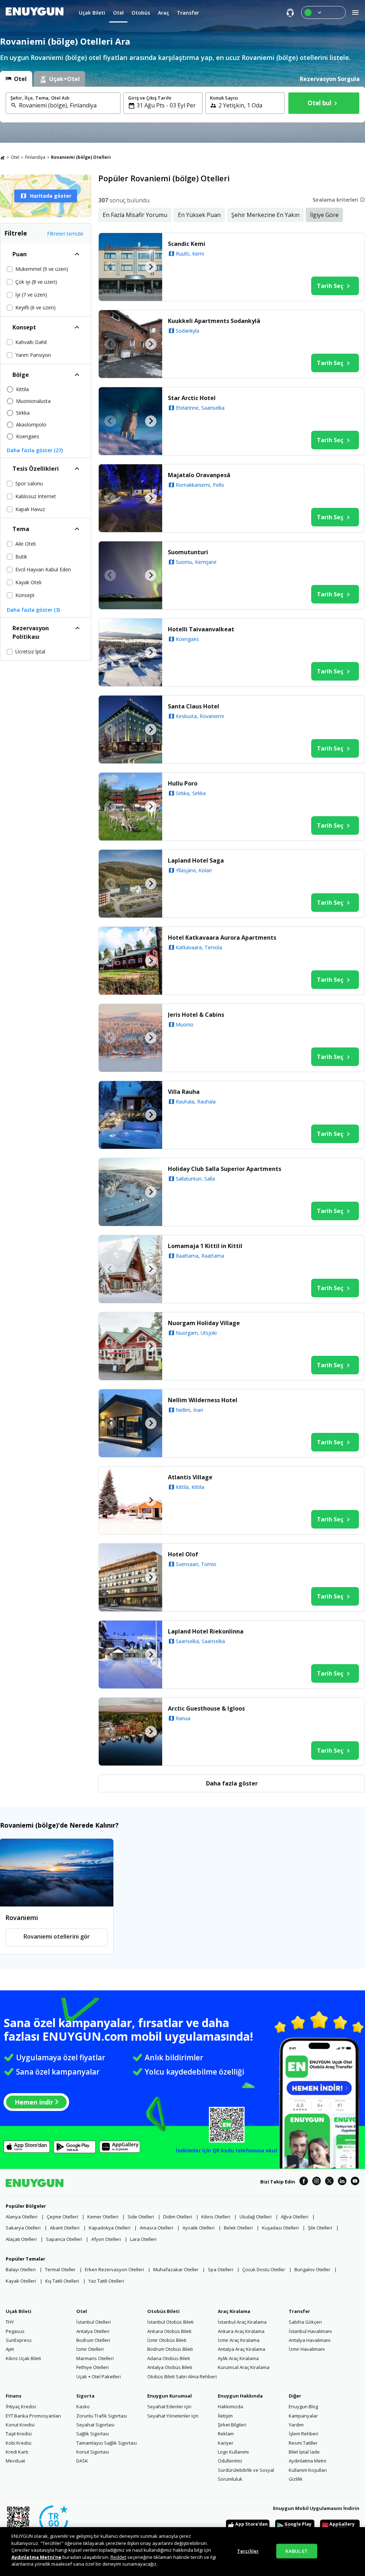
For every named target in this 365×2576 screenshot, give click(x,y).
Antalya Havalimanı (310, 2340)
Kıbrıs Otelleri (216, 2217)
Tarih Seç (330, 286)
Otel (15, 157)
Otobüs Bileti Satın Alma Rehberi (182, 2377)
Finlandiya (35, 157)
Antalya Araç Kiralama (241, 2349)
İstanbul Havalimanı (310, 2331)
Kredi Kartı (17, 2452)
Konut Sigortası (93, 2452)
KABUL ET (297, 2551)
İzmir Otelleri (90, 2349)
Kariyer (226, 2443)
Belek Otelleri (238, 2228)
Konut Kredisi (20, 2425)
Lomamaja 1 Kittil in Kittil (205, 1246)
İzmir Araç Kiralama (239, 2340)
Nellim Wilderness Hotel (203, 1400)
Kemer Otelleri (103, 2217)
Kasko (83, 2406)
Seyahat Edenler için (169, 2406)
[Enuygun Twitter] (329, 2182)
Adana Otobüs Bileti (169, 2358)
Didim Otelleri (178, 2217)
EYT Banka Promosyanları (33, 2416)
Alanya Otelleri (22, 2217)
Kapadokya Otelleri (110, 2228)
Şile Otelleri (320, 2228)
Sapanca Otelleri (64, 2239)
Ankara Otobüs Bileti (169, 2331)
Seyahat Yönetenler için (173, 2416)
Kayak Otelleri (21, 2281)
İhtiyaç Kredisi (21, 2406)
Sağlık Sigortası (93, 2434)
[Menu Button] (323, 12)
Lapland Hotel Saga (196, 860)
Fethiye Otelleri (92, 2367)
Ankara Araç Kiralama (241, 2331)
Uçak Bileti (19, 2311)
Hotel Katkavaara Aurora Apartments (222, 938)
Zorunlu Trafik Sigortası (102, 2416)
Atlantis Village (190, 1477)
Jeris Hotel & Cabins (196, 1015)
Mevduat (15, 2461)
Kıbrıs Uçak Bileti (23, 2358)
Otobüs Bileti (163, 2311)
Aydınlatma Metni (307, 2461)
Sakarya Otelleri (23, 2228)
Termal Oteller (60, 2269)
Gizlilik (296, 2479)
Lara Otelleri (143, 2239)
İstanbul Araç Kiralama (242, 2322)
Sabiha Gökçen (305, 2322)
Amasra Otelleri (156, 2228)
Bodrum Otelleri (93, 2340)
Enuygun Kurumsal (169, 2396)
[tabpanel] (182, 105)
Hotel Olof (183, 1554)
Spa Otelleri (220, 2269)
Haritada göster (51, 196)
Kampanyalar (303, 2416)
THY (10, 2322)
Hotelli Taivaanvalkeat (201, 629)
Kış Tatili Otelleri (62, 2281)
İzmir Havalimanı (307, 2349)
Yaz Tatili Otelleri (106, 2281)
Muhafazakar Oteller (176, 2269)
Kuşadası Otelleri (280, 2228)
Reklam (226, 2434)
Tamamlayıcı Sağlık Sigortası (107, 2443)
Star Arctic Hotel (192, 398)
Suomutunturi (188, 552)
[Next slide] (151, 267)
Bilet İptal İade (304, 2452)
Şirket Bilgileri (232, 2425)
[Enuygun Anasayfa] (35, 12)
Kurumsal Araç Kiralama (244, 2367)
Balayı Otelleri (21, 2269)
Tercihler (248, 2551)
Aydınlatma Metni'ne (36, 2557)
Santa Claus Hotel (194, 706)
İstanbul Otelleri (94, 2322)
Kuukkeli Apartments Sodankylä (214, 321)
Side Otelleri (141, 2217)
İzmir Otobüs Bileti (167, 2340)
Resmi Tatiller (303, 2443)
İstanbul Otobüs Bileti (170, 2322)
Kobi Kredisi (19, 2443)
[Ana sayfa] (2, 157)
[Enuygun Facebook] (304, 2182)
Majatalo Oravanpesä (199, 475)
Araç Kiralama (234, 2311)
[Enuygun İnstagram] (317, 2182)
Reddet (118, 2557)
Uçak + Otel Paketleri (99, 2377)
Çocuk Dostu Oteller (264, 2269)
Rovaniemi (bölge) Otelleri (81, 157)
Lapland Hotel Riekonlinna (206, 1631)
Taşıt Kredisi (19, 2434)
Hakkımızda (230, 2406)
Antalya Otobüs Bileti (170, 2367)
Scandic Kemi (187, 244)
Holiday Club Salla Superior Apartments (225, 1169)
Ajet (10, 2349)
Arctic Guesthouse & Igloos (206, 1708)
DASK (82, 2461)
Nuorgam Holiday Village (204, 1323)
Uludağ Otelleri (256, 2217)
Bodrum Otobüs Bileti (170, 2349)
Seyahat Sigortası (95, 2425)
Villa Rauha (184, 1092)
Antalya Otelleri (93, 2331)
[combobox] (67, 105)
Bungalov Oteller (312, 2269)
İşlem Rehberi (304, 2434)
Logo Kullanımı (233, 2452)
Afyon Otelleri (106, 2239)
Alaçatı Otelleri (21, 2239)
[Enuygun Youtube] (355, 2182)
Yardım (296, 2425)
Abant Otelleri (65, 2228)
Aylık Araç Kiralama (238, 2358)
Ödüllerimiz (230, 2461)
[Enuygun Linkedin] (342, 2182)
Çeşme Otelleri (62, 2217)
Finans (14, 2396)
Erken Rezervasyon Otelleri (114, 2269)
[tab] (16, 79)
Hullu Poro (183, 783)
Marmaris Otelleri (95, 2358)
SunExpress (19, 2340)
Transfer (299, 2311)
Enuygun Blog (303, 2406)
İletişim (225, 2416)
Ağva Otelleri (295, 2217)
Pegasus (15, 2331)
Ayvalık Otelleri (199, 2228)
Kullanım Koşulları (308, 2470)
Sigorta (85, 2396)
